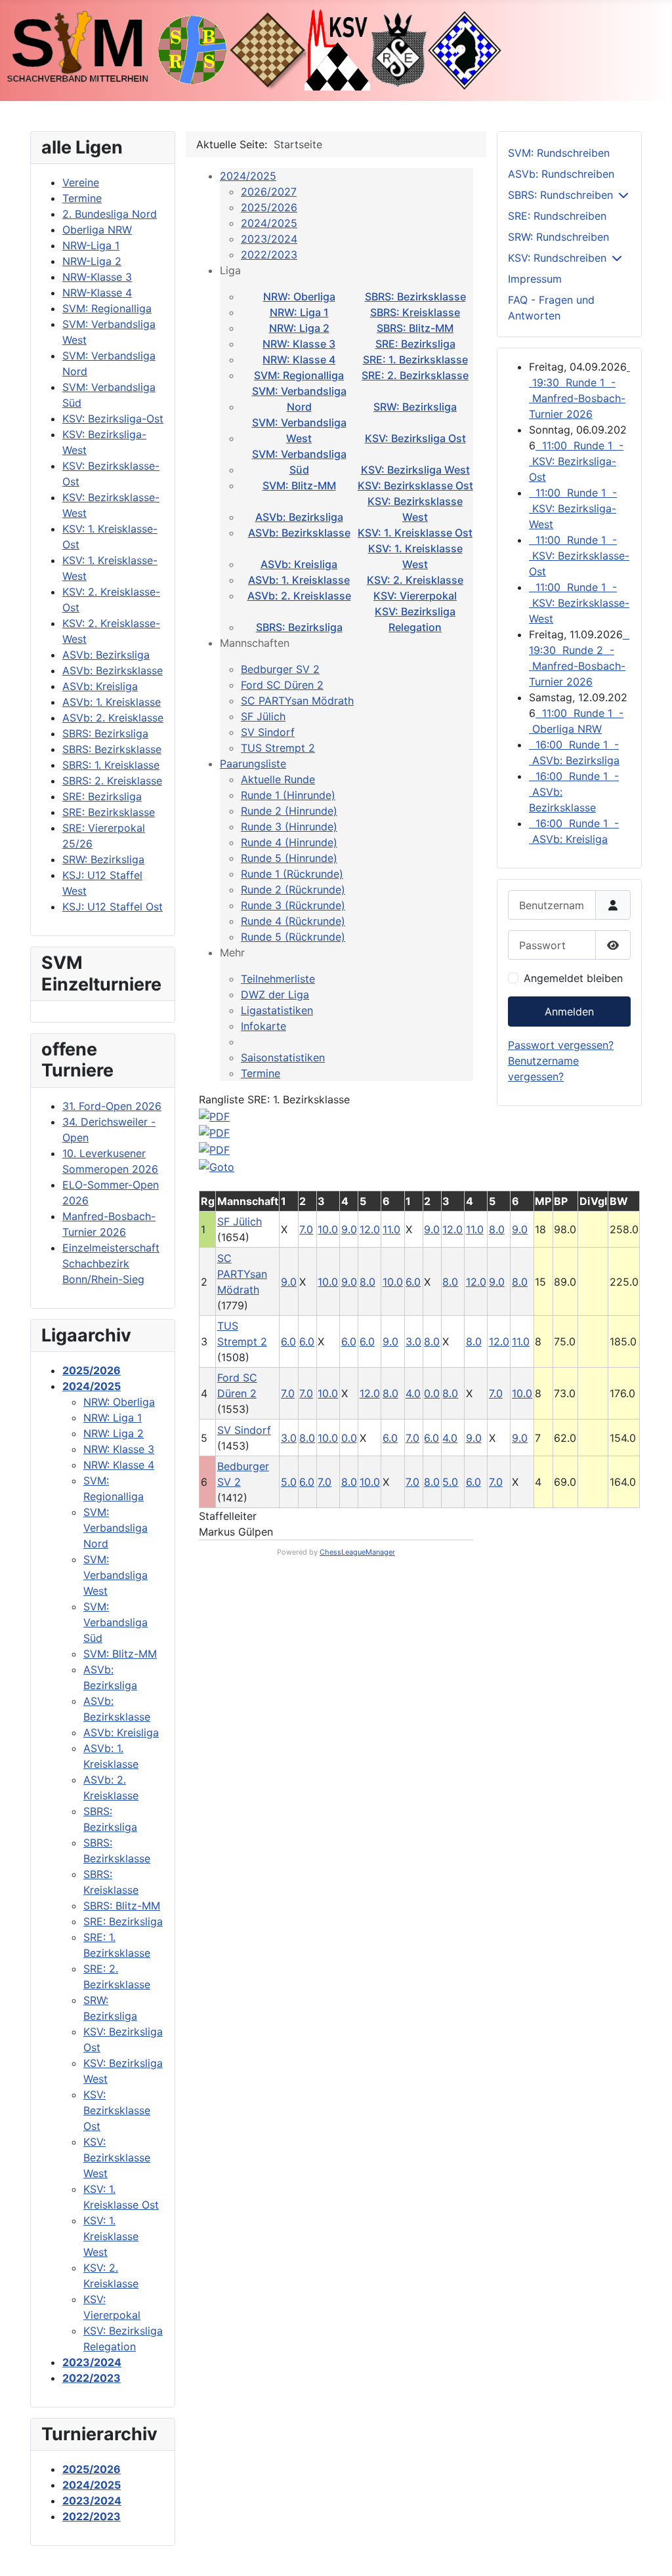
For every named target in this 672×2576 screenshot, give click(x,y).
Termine (261, 1073)
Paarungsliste (253, 764)
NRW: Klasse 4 (299, 359)
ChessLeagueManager (357, 1552)
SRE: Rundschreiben (557, 216)
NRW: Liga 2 (299, 328)
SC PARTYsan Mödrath (297, 701)
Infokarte (263, 1026)
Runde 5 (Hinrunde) (289, 858)
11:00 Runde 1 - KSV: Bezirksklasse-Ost (579, 556)
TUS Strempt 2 (278, 748)
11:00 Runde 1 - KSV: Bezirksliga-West (573, 508)
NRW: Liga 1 (299, 312)
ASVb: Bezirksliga (299, 517)
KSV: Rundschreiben (557, 258)
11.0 (391, 1229)
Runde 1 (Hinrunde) (288, 795)
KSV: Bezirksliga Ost (415, 438)
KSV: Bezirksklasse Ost (415, 485)
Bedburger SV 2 (280, 669)
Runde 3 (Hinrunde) (289, 827)
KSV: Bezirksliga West (415, 470)
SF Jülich (263, 716)
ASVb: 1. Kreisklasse (299, 580)
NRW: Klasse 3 (299, 344)
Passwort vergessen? (561, 1045)
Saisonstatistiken (283, 1057)
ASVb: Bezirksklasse (299, 533)
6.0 (413, 1282)
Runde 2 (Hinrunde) (289, 811)
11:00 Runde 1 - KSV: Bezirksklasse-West (579, 603)
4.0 (413, 1393)
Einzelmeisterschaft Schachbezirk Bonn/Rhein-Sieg (111, 1263)
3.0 (413, 1341)
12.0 (370, 1229)
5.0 (289, 1482)
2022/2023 (269, 255)
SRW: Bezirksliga (415, 407)
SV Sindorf (268, 732)
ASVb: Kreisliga (299, 564)
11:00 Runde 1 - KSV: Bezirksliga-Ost (576, 461)
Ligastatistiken (277, 1010)
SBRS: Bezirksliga (299, 627)
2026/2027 (269, 192)
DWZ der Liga (275, 994)
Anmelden (569, 1012)
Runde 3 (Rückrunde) (293, 905)
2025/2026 (269, 207)
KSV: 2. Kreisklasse (415, 580)
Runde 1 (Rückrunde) (292, 874)
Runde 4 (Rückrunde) (293, 921)
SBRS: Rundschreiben (560, 195)
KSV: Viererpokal (415, 596)
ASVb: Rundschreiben (561, 174)
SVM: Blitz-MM (299, 485)
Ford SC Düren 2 (282, 685)
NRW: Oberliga (299, 296)
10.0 (328, 1229)
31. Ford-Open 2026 (112, 1106)
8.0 (367, 1282)
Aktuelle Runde (278, 779)
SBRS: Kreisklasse (415, 312)
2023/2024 (269, 239)
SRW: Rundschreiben (558, 237)
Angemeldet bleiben (573, 978)
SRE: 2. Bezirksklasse (415, 375)
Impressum (535, 279)
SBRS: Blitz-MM (415, 328)
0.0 (432, 1393)
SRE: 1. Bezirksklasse (415, 359)
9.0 (349, 1229)
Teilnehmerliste (278, 979)
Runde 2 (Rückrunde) (293, 889)
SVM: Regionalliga (299, 375)
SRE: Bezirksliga (415, 344)
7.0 (306, 1229)
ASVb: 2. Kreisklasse (299, 596)
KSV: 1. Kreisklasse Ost (415, 533)
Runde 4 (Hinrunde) (289, 842)
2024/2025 (248, 176)
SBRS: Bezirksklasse (415, 296)
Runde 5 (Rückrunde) (293, 937)
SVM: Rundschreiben (559, 153)
